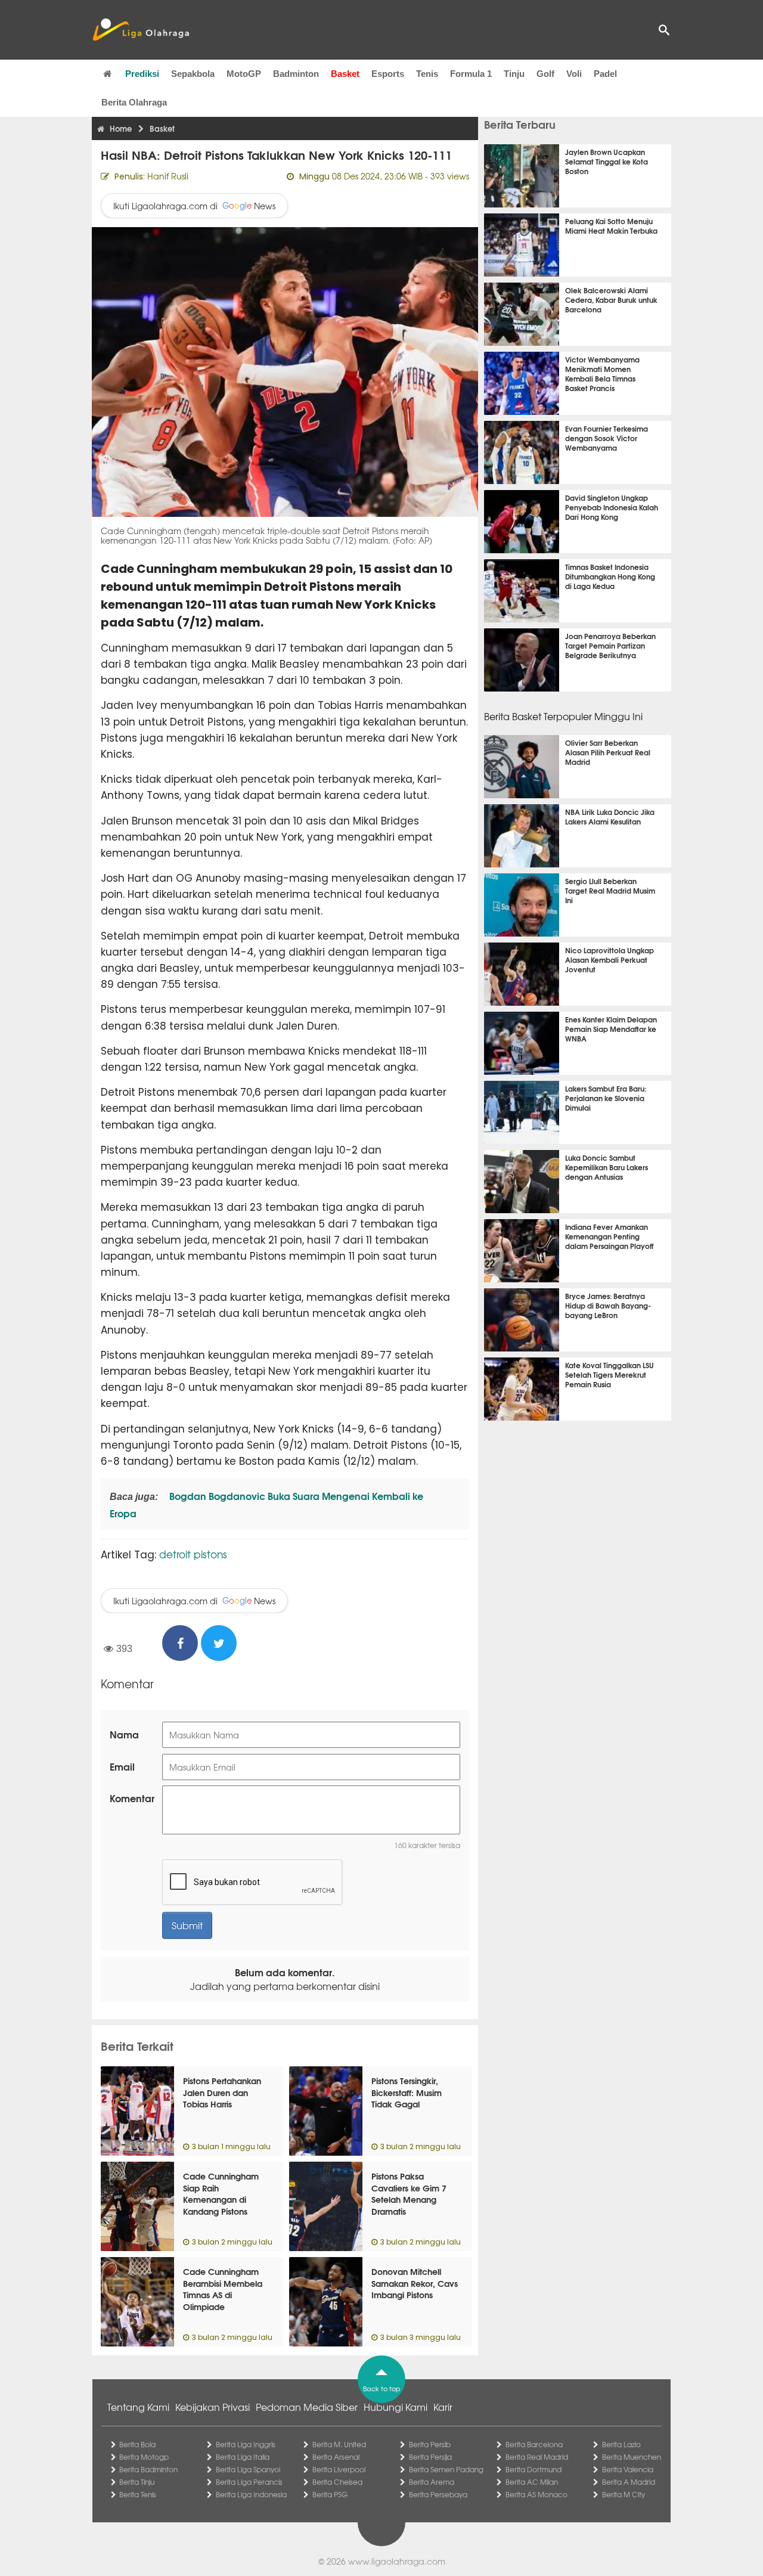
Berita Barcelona (534, 2444)
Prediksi (142, 74)
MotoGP (244, 74)
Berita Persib (430, 2444)
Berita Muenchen (632, 2457)
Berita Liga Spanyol (248, 2469)
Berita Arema (432, 2482)
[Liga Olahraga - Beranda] (141, 30)
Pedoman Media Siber (307, 2407)
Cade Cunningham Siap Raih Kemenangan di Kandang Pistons (221, 2194)
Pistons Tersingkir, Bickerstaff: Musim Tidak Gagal (407, 2092)
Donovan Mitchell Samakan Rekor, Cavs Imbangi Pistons (415, 2283)
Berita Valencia (628, 2469)
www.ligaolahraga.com (397, 2561)
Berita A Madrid (629, 2482)
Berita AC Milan (532, 2482)
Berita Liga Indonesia (251, 2494)
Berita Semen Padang (446, 2469)
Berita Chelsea (337, 2482)
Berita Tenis (138, 2494)
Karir (443, 2407)
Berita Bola (137, 2444)
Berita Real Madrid (537, 2457)
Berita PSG (330, 2494)
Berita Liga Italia (243, 2457)
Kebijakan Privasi (213, 2407)
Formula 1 (471, 74)
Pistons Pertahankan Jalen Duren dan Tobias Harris (222, 2092)
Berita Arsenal (336, 2457)
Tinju (514, 74)
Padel (605, 74)
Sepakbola (193, 74)
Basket (345, 74)
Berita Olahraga (134, 102)
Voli (574, 74)
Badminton (296, 74)
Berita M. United (339, 2444)
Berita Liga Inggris (246, 2444)
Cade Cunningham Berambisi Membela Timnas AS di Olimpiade (223, 2289)
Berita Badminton (148, 2469)
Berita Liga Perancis (249, 2482)
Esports (388, 74)
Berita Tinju (137, 2482)
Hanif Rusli (168, 176)
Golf (545, 74)
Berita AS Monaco (536, 2494)
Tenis (427, 74)
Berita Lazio (621, 2444)
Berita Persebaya (438, 2494)
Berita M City (624, 2494)
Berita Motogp (144, 2457)
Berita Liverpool (339, 2469)
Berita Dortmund (534, 2469)
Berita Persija (430, 2457)
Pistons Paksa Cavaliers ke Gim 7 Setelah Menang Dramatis (409, 2194)
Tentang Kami (138, 2407)
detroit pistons (193, 1554)
